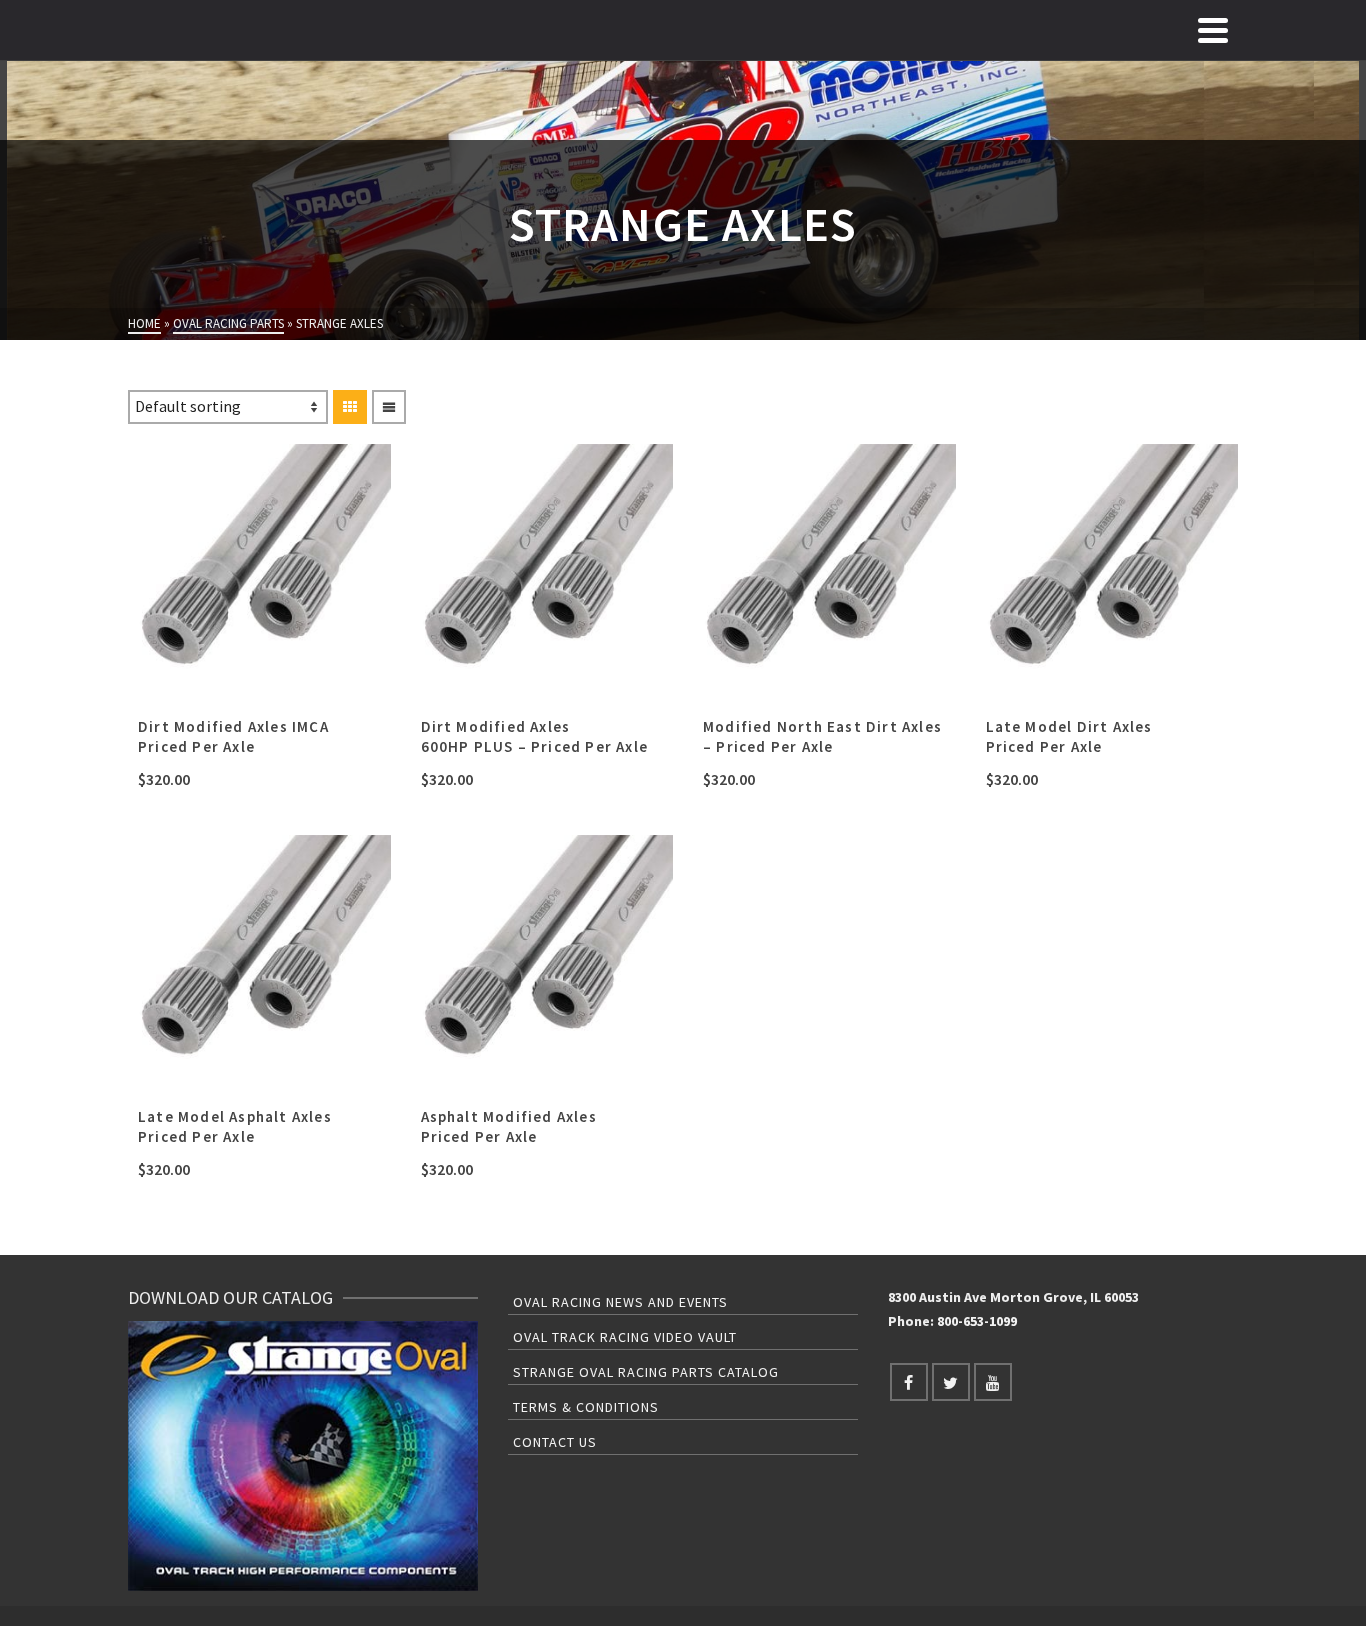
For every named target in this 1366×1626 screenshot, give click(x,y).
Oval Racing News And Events (620, 1302)
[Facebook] (909, 1382)
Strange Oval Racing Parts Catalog (646, 1372)
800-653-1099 (977, 1321)
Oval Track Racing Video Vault (625, 1337)
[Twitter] (951, 1382)
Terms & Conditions (586, 1407)
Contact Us (555, 1442)
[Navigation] (1213, 30)
